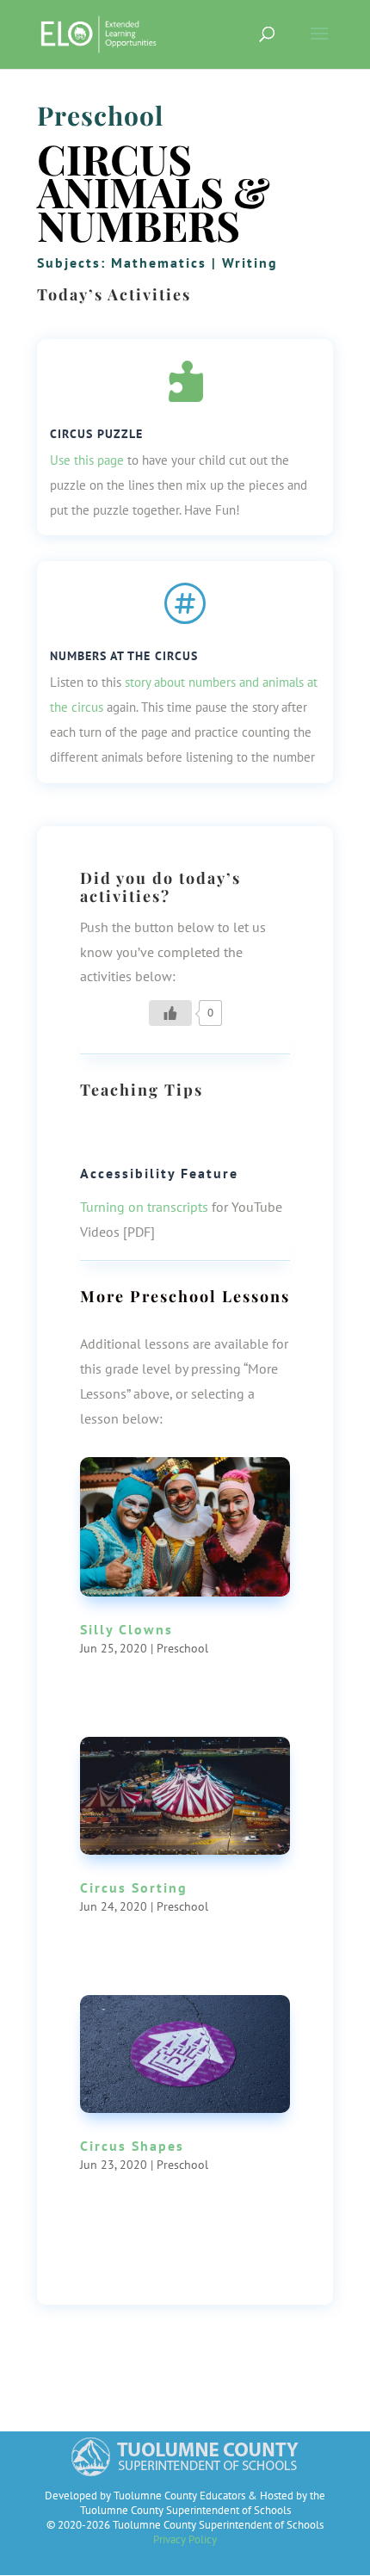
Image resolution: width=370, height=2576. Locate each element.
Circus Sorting (134, 1887)
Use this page (87, 460)
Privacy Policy (185, 2539)
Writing (250, 263)
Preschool (100, 115)
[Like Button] (170, 1013)
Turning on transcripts (144, 1207)
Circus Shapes (132, 2146)
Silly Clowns (126, 1629)
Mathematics (159, 263)
